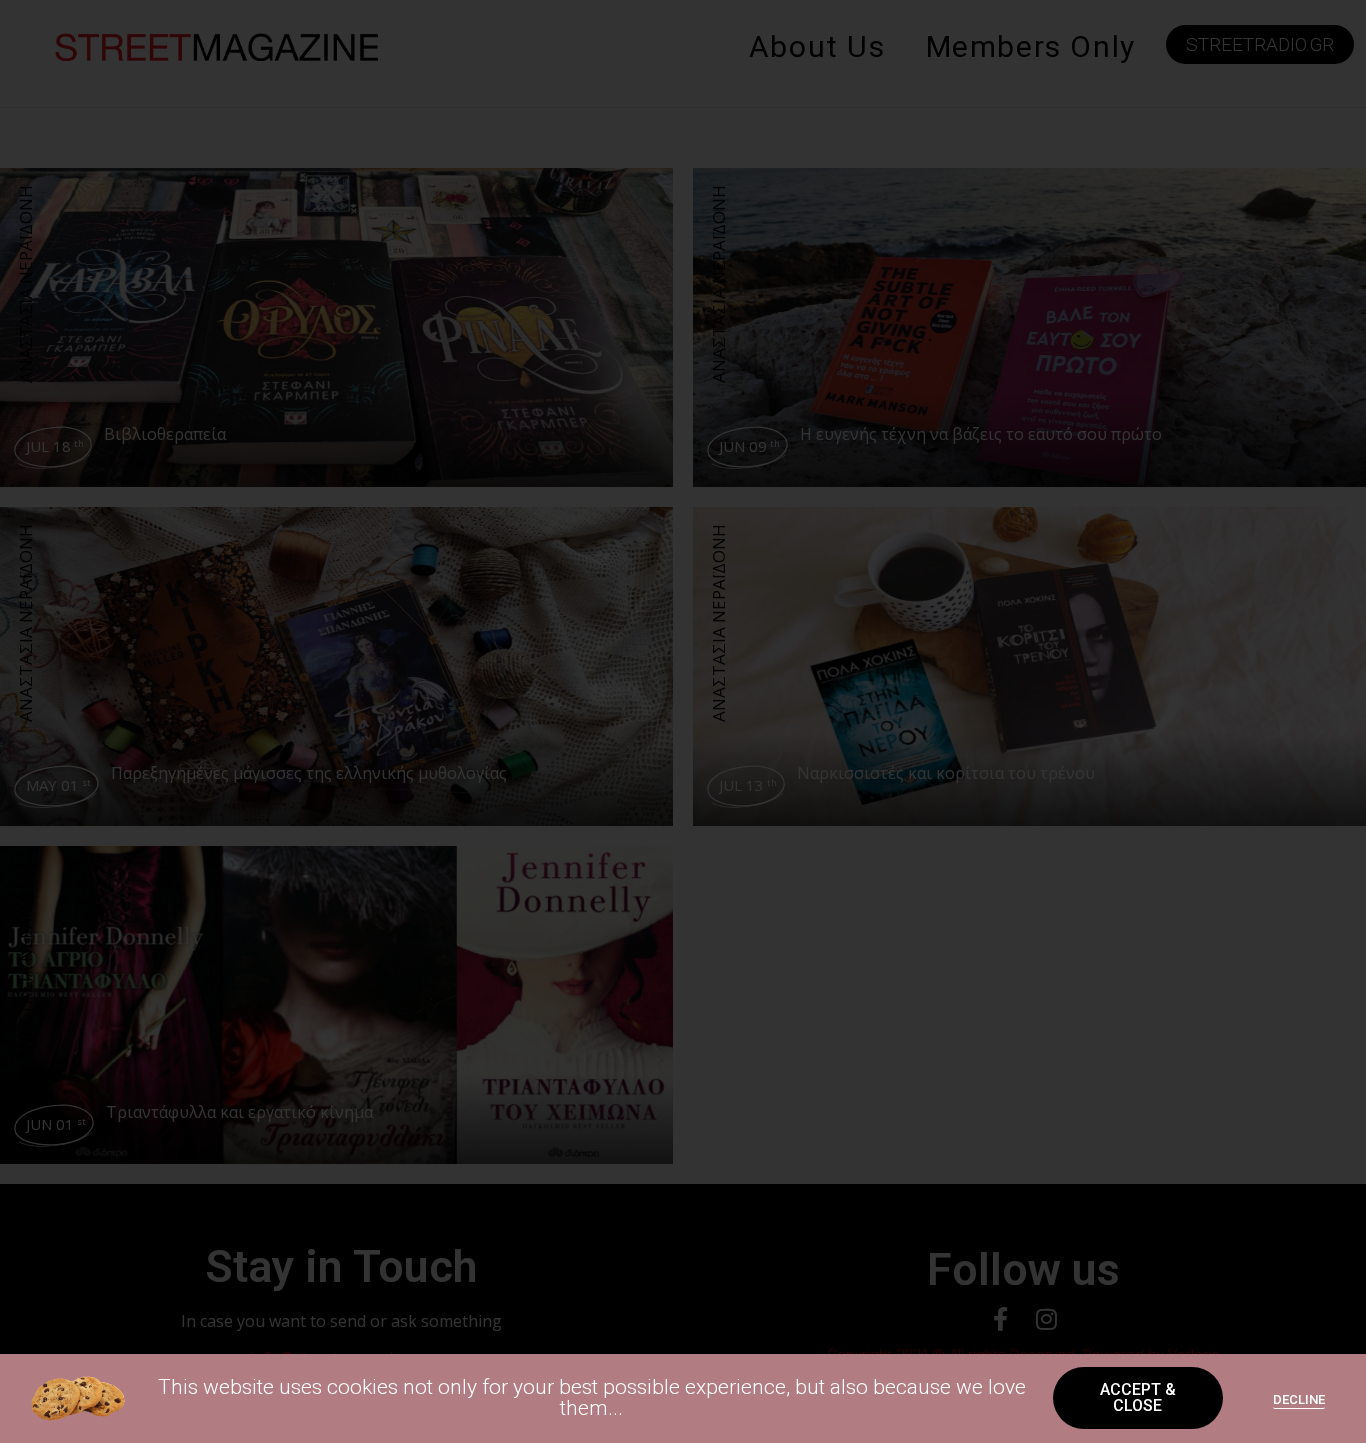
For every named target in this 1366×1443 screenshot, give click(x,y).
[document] (683, 721)
